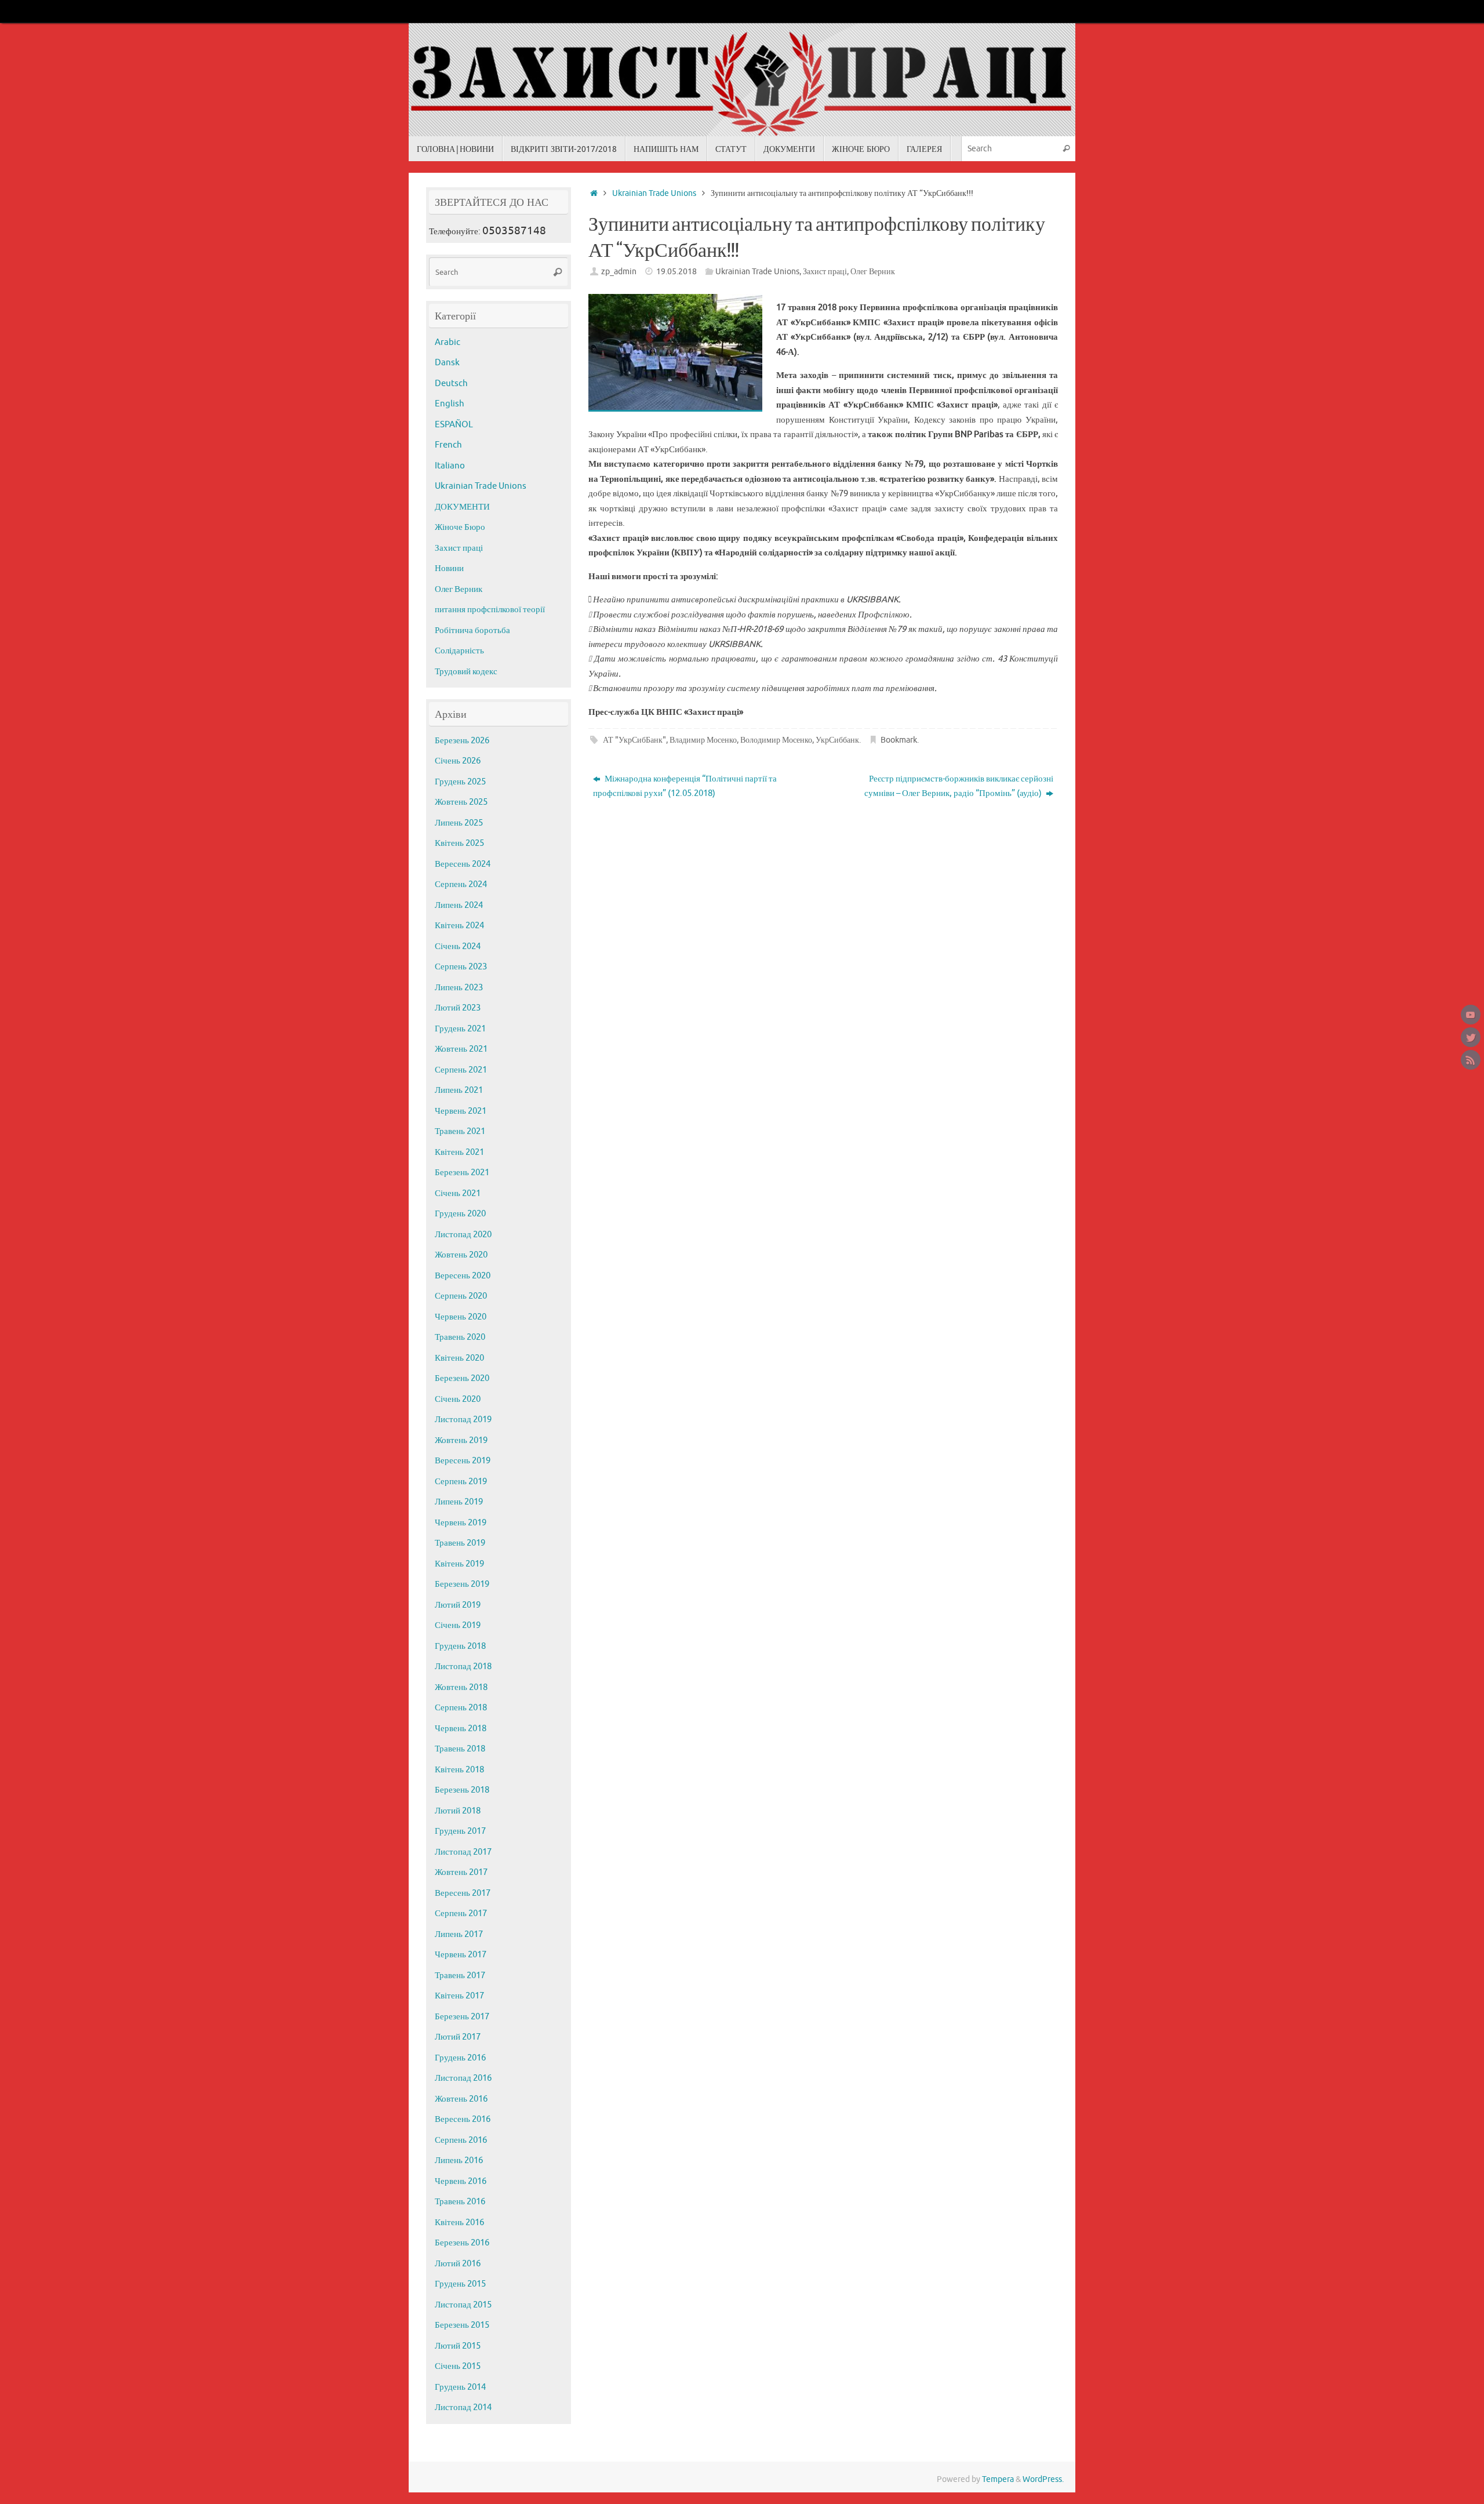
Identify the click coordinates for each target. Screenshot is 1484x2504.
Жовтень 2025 (461, 802)
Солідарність (459, 651)
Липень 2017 (459, 1934)
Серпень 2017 (461, 1914)
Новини (449, 568)
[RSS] (1471, 1060)
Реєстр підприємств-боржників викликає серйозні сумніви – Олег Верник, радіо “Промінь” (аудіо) (959, 786)
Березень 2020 (462, 1378)
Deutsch (451, 384)
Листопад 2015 (463, 2305)
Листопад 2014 (463, 2407)
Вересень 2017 (463, 1893)
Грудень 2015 (460, 2284)
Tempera (998, 2479)
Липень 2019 (459, 1502)
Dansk (447, 363)
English (450, 404)
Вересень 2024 (463, 864)
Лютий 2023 (458, 1008)
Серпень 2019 (461, 1482)
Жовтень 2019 (461, 1440)
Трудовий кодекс (466, 672)
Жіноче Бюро (460, 527)
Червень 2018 (461, 1729)
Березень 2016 (462, 2243)
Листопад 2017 (463, 1852)
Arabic (448, 342)
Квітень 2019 (459, 1564)
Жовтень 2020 (461, 1255)
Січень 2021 (458, 1193)
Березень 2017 (462, 2017)
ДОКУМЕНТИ (462, 507)
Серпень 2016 (461, 2140)
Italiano (450, 466)
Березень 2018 (462, 1790)
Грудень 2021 (460, 1029)
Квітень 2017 (459, 1996)
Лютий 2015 (458, 2346)
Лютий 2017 (458, 2037)
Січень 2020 (458, 1399)
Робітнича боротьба (472, 630)
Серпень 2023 (461, 967)
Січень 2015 (458, 2366)
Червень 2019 (461, 1523)
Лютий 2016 (458, 2264)
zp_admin (619, 272)
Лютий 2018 (458, 1811)
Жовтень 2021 (461, 1049)
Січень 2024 (458, 946)
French (448, 445)
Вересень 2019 (463, 1461)
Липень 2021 (459, 1090)
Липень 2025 (459, 823)
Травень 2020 (460, 1337)
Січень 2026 (458, 761)
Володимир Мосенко (776, 740)
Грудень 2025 (460, 782)
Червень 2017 (461, 1955)
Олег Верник (873, 272)
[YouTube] (1471, 1015)
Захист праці (825, 272)
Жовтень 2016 (461, 2099)
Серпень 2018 (461, 1708)
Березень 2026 (462, 741)
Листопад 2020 (463, 1235)
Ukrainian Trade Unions (654, 193)
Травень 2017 (460, 1976)
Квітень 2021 (459, 1152)
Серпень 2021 (461, 1070)
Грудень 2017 (460, 1831)
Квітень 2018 (459, 1770)
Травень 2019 (460, 1543)
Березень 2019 (462, 1584)
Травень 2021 (460, 1131)
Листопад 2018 (463, 1667)
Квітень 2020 (459, 1358)
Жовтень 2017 (461, 1872)
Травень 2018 (460, 1749)
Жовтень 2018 (461, 1687)
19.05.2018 (676, 272)
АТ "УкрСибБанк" (634, 740)
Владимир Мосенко (703, 740)
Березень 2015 (462, 2325)
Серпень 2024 (461, 884)
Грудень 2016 (460, 2058)
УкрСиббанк (837, 740)
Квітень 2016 (459, 2223)
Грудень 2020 (460, 1214)
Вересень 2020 (463, 1276)
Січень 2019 (458, 1625)
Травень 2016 (460, 2202)
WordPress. (1043, 2479)
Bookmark (899, 740)
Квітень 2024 (459, 926)
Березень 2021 (462, 1173)
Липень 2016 (459, 2160)
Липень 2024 (459, 905)
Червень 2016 (461, 2181)
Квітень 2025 (459, 843)
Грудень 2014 (460, 2387)
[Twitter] (1471, 1037)
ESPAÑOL (454, 425)
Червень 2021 (461, 1111)
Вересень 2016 (463, 2119)
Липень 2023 (459, 988)
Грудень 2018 (460, 1646)
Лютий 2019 (458, 1605)
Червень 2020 (461, 1317)
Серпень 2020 (461, 1296)
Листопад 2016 (463, 2078)
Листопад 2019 (463, 1420)
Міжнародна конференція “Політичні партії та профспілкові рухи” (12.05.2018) (685, 786)
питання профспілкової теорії (490, 610)
